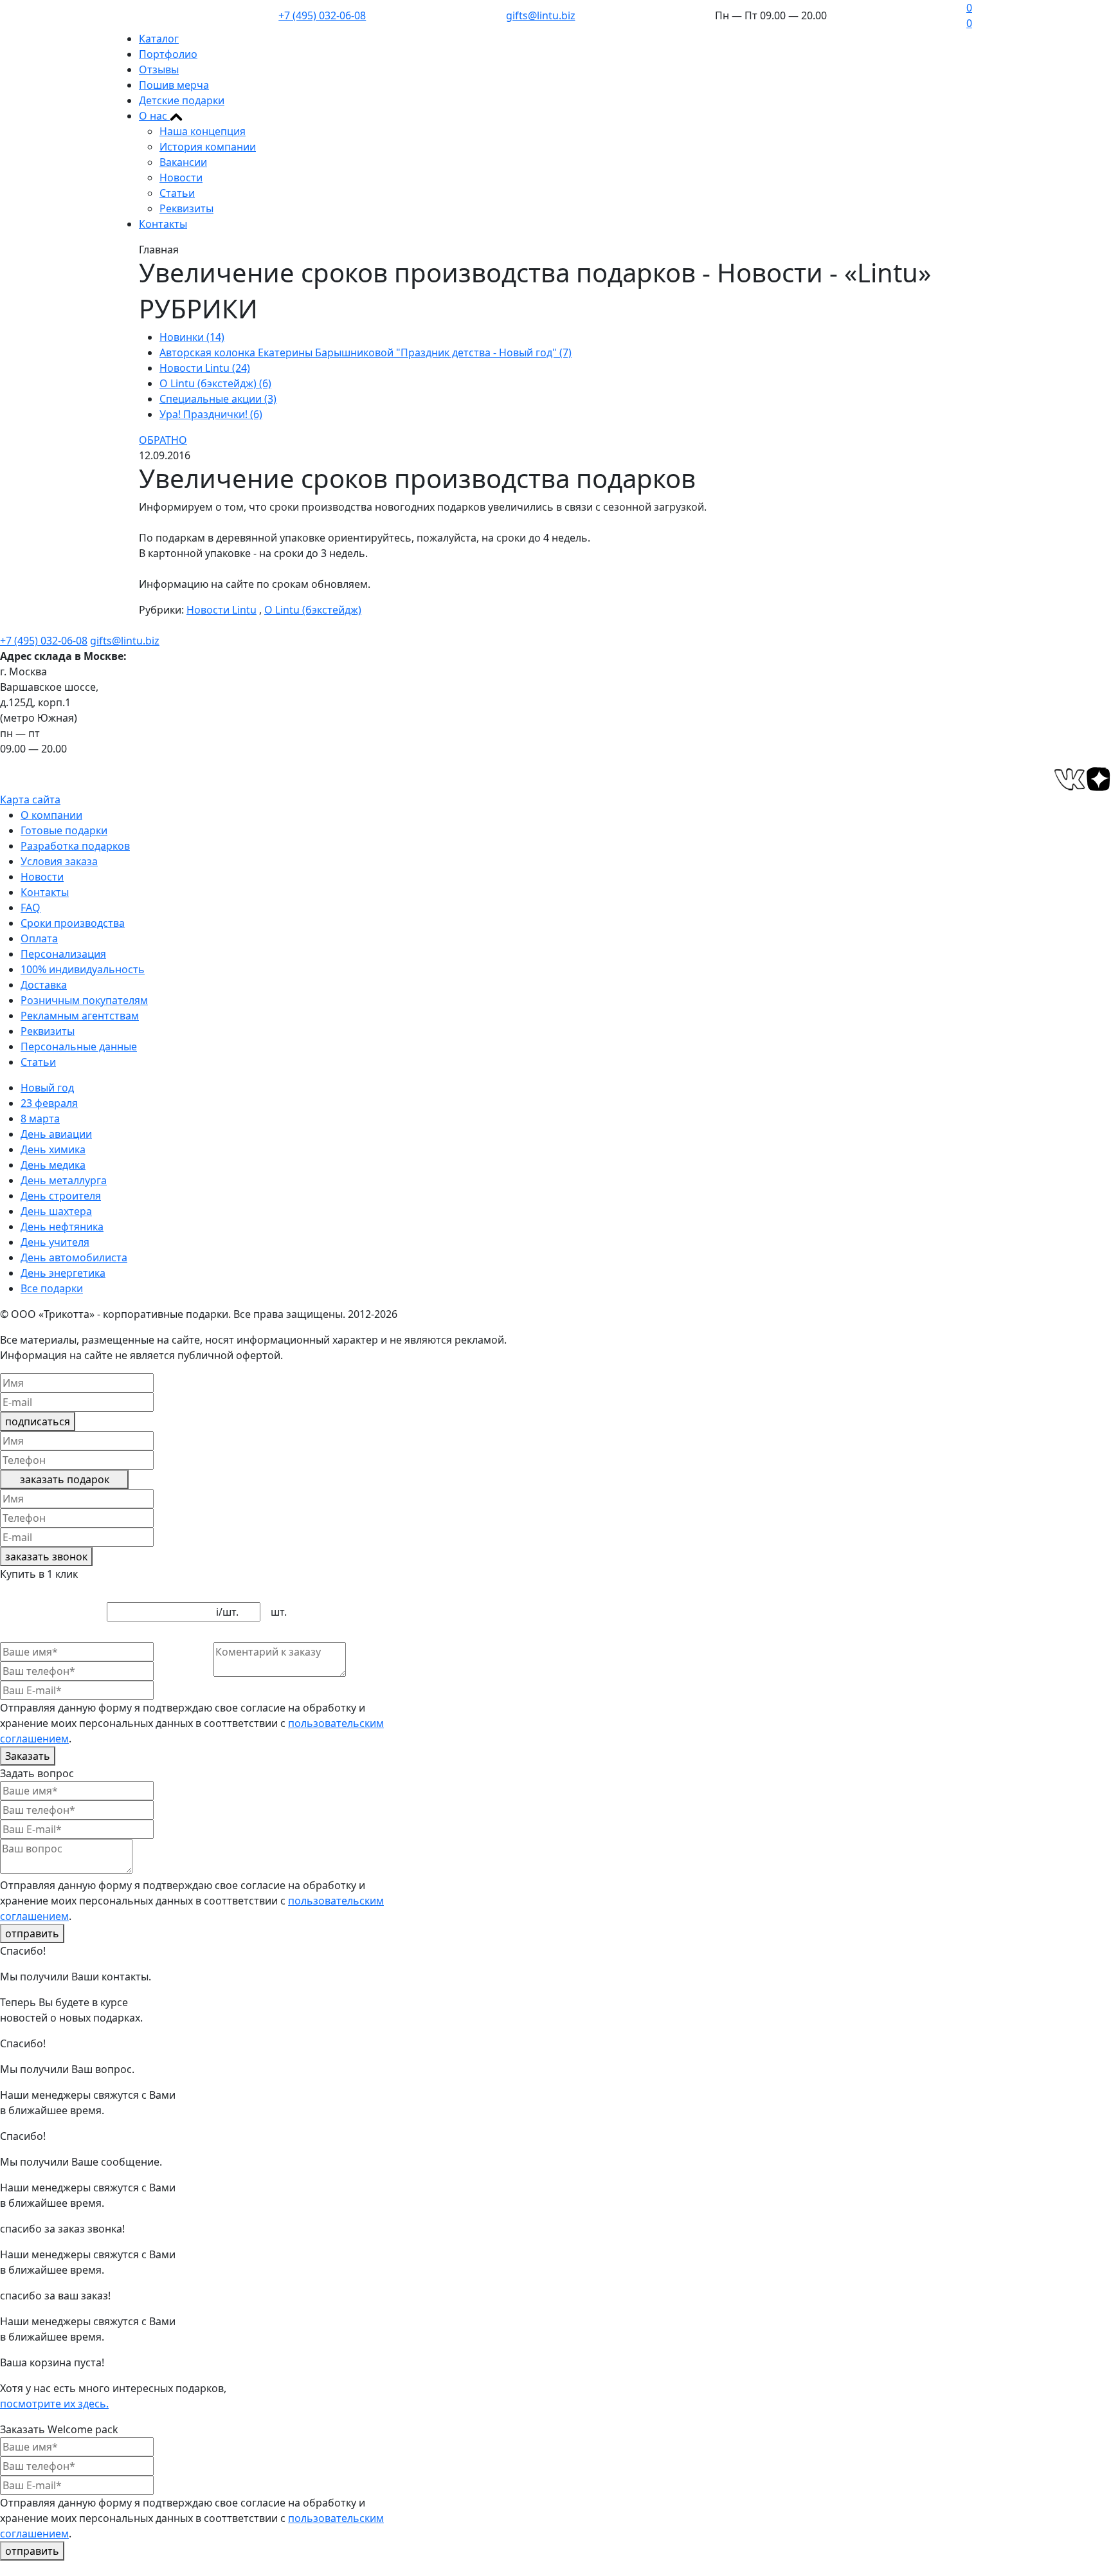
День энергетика (63, 1273)
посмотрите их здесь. (54, 2404)
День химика (53, 1149)
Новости (181, 178)
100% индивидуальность (83, 969)
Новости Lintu (221, 610)
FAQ (31, 908)
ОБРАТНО (163, 440)
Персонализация (63, 954)
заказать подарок (65, 1479)
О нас (154, 116)
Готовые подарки (64, 830)
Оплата (39, 938)
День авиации (56, 1134)
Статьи (177, 193)
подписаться (38, 1421)
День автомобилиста (74, 1257)
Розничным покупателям (84, 1000)
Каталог (159, 39)
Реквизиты (186, 208)
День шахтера (56, 1211)
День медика (53, 1165)
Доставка (44, 985)
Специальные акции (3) (218, 399)
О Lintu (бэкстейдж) (313, 610)
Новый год (47, 1088)
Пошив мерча (174, 85)
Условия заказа (59, 861)
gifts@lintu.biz (541, 15)
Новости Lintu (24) (205, 368)
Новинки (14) (192, 337)
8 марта (40, 1119)
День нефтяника (62, 1227)
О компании (51, 815)
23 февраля (49, 1103)
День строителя (61, 1196)
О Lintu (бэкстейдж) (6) (215, 383)
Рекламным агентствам (80, 1016)
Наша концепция (203, 131)
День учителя (55, 1242)
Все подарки (52, 1288)
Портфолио (168, 54)
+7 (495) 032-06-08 (322, 15)
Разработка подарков (75, 846)
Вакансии (183, 162)
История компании (208, 147)
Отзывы (159, 69)
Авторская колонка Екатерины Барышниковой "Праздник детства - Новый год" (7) (366, 352)
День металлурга (64, 1180)
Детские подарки (182, 100)
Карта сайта (30, 799)
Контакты (163, 224)
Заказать (28, 1756)
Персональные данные (79, 1046)
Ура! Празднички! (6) (211, 414)
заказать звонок (46, 1557)
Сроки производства (73, 923)
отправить (32, 1933)
